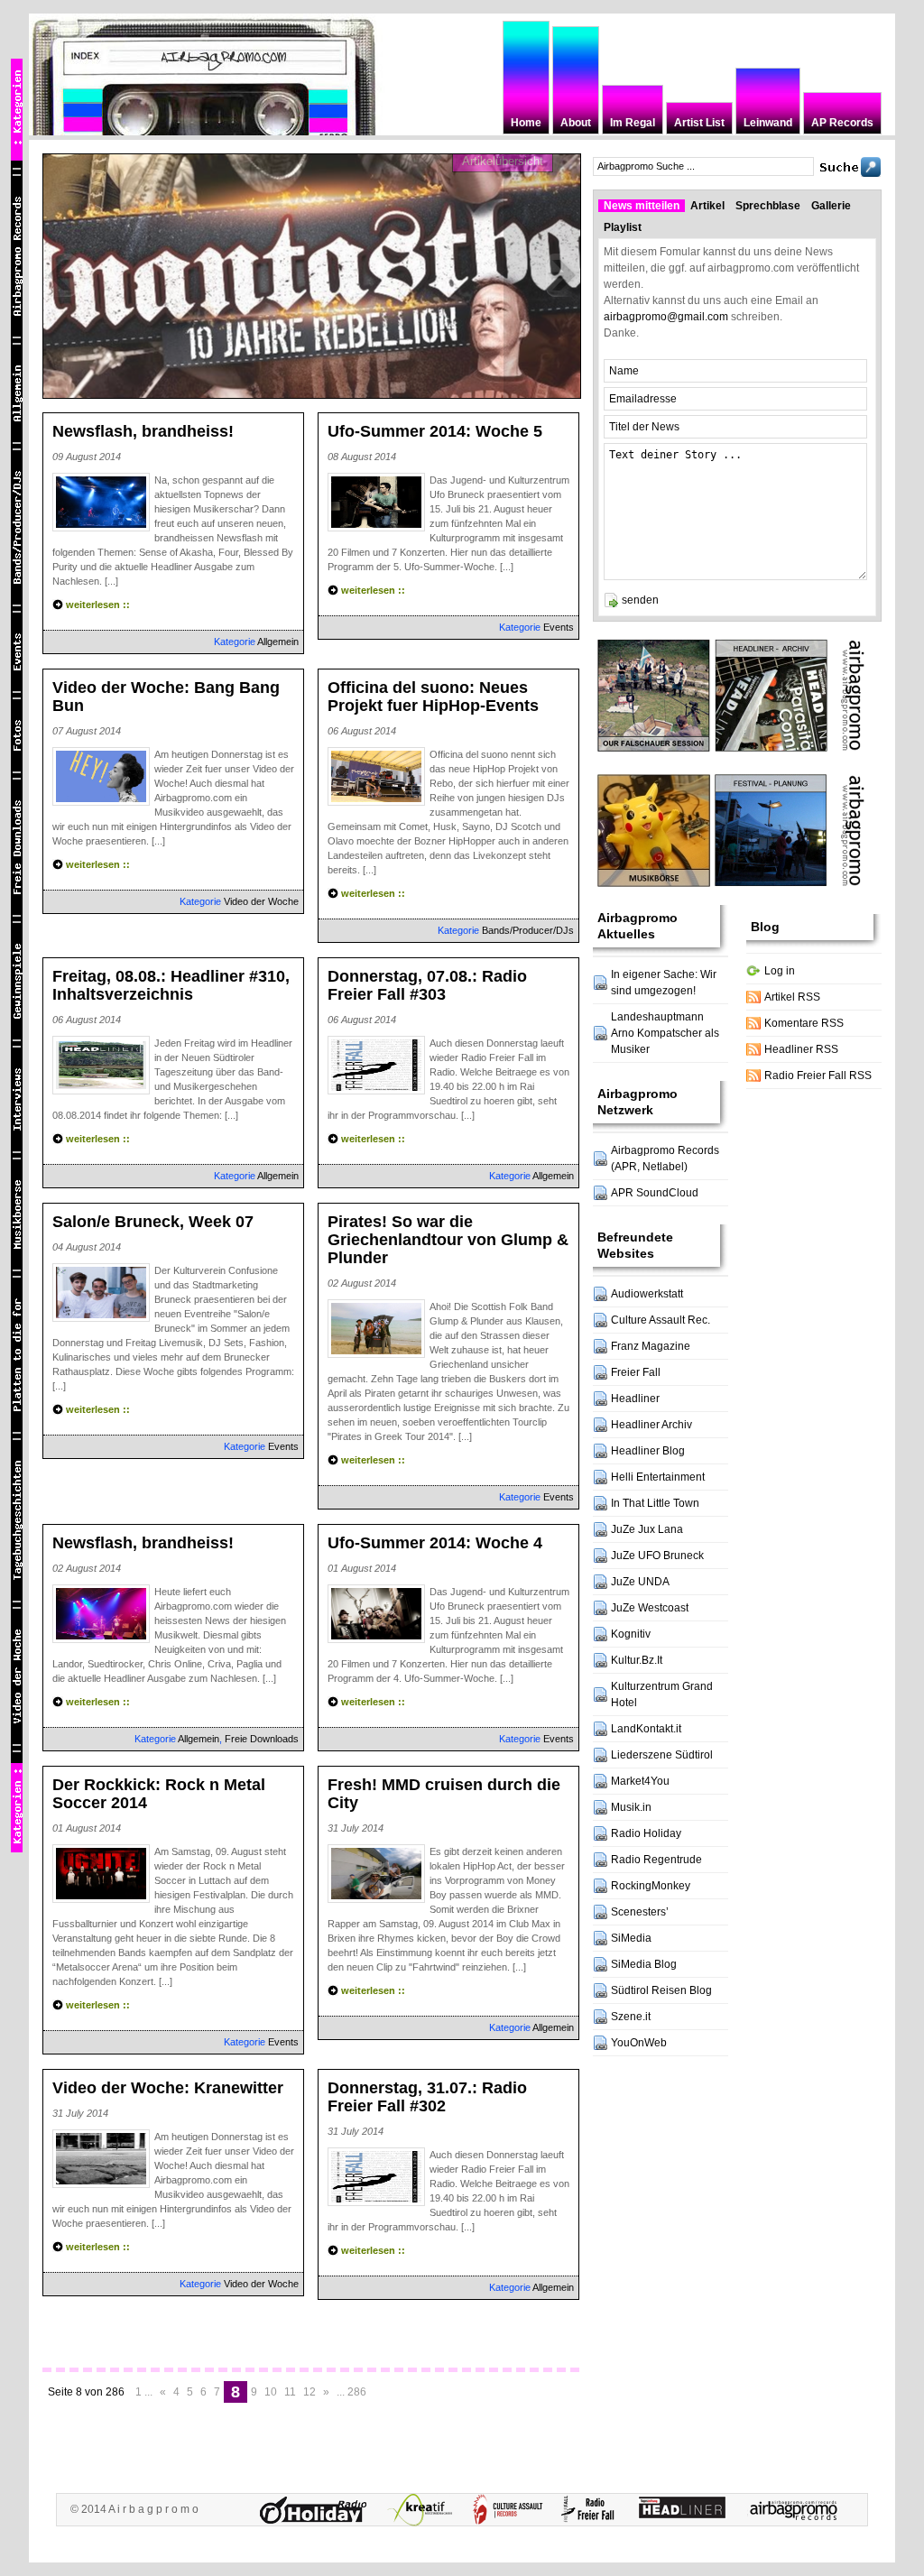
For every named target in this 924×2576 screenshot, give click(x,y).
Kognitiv (631, 1634)
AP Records (842, 123)
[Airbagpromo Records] (798, 2510)
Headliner (635, 1399)
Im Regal (633, 123)
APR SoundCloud (655, 1193)
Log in (780, 971)
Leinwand (768, 123)
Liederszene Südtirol (662, 1755)
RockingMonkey (651, 1886)
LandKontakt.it (646, 1729)
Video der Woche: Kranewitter (168, 2088)
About (576, 123)
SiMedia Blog (644, 1964)
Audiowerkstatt (647, 1294)
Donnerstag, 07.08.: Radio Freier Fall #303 (427, 985)
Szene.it (631, 2017)
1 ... (144, 2392)
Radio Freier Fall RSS (818, 1076)
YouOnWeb (639, 2043)
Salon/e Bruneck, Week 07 (153, 1222)
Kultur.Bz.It (637, 1660)
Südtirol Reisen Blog (661, 1990)
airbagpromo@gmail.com (666, 317)
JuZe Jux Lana (647, 1529)
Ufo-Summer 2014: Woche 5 (435, 431)
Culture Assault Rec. (661, 1320)
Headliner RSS (801, 1049)
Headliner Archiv (651, 1425)
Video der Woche (261, 901)
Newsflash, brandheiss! (143, 431)
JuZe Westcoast (650, 1608)
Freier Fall (636, 1372)
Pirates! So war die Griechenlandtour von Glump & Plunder (448, 1240)
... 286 (351, 2392)
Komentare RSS (804, 1023)
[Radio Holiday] (318, 2510)
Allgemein (278, 642)
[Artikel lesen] (312, 275)
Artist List (699, 123)
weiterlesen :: (98, 605)
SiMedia (631, 1938)
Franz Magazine (651, 1346)
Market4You (640, 1781)
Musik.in (631, 1807)
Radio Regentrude (656, 1860)
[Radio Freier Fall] (593, 2510)
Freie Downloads (262, 1739)
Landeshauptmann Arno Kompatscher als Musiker (665, 1033)
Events (559, 627)
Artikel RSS (792, 997)
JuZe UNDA (640, 1582)
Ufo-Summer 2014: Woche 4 (435, 1543)
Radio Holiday (646, 1833)
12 (310, 2392)
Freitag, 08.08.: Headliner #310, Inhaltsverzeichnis (171, 985)
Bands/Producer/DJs (528, 930)
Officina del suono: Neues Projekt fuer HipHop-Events (433, 697)
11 (290, 2392)
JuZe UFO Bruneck (657, 1556)
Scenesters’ (640, 1912)
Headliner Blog (648, 1451)
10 (271, 2392)
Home (526, 123)
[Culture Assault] (510, 2510)
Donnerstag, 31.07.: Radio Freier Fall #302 (427, 2097)
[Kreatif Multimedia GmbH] (424, 2510)
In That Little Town (655, 1503)
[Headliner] (687, 2510)
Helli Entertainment (658, 1477)
